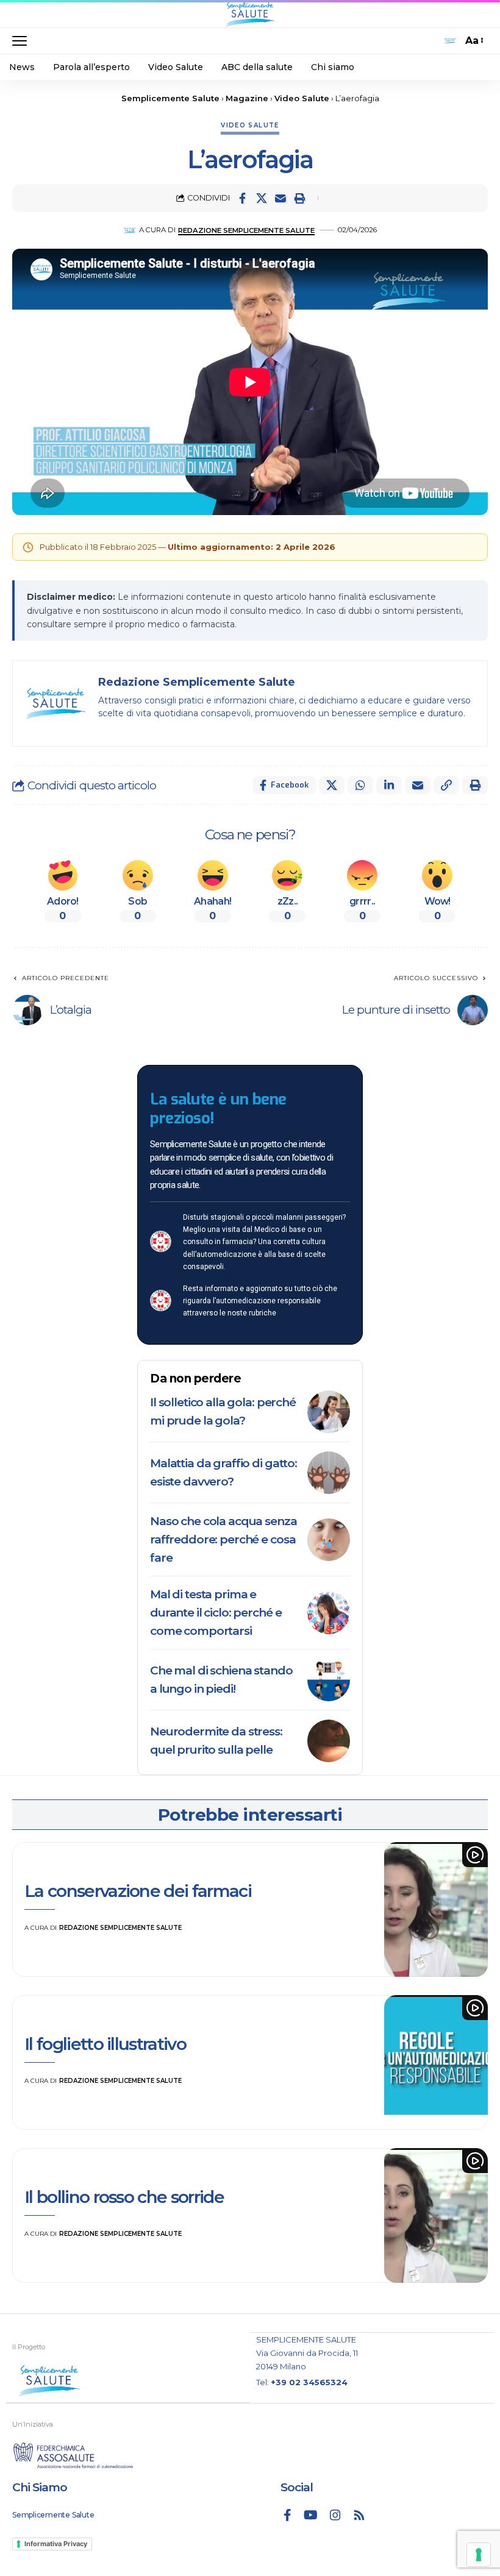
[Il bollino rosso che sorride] (436, 2215)
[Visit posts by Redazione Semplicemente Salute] (130, 230)
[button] (23, 41)
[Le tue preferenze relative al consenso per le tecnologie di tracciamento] (479, 2555)
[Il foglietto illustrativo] (436, 2062)
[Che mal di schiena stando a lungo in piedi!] (329, 1680)
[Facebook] (287, 2515)
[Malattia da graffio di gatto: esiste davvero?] (329, 1473)
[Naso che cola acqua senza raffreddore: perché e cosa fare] (329, 1540)
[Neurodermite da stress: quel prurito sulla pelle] (329, 1741)
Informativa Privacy (56, 2544)
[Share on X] (262, 198)
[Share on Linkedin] (389, 785)
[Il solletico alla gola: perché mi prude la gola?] (329, 1412)
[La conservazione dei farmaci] (436, 1909)
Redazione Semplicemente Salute (246, 230)
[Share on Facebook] (243, 198)
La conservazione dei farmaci (138, 1891)
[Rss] (359, 2515)
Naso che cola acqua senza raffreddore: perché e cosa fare (223, 1539)
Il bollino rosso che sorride (124, 2197)
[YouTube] (311, 2515)
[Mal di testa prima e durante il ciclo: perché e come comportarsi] (329, 1613)
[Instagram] (335, 2515)
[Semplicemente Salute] (250, 14)
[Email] (280, 198)
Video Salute (250, 125)
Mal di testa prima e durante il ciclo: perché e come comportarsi (216, 1613)
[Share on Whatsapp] (360, 785)
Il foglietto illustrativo (105, 2044)
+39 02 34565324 (309, 2382)
